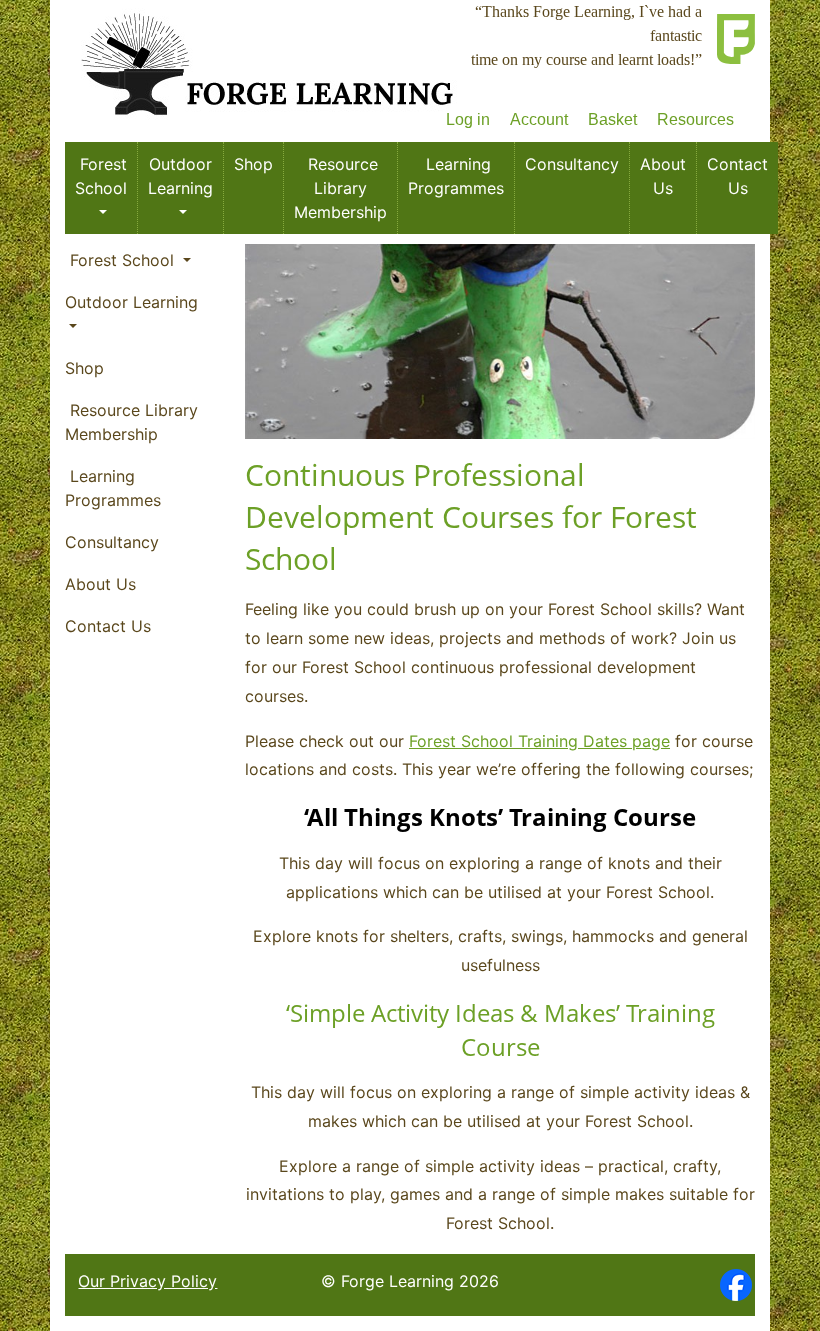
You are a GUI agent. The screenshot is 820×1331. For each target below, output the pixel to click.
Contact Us (737, 176)
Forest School (101, 176)
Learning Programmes (456, 176)
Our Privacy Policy (147, 1281)
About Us (663, 176)
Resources (695, 119)
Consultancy (572, 164)
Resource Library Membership (340, 188)
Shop (253, 164)
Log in (468, 119)
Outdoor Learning (180, 176)
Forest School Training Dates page (539, 741)
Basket (612, 119)
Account (539, 119)
